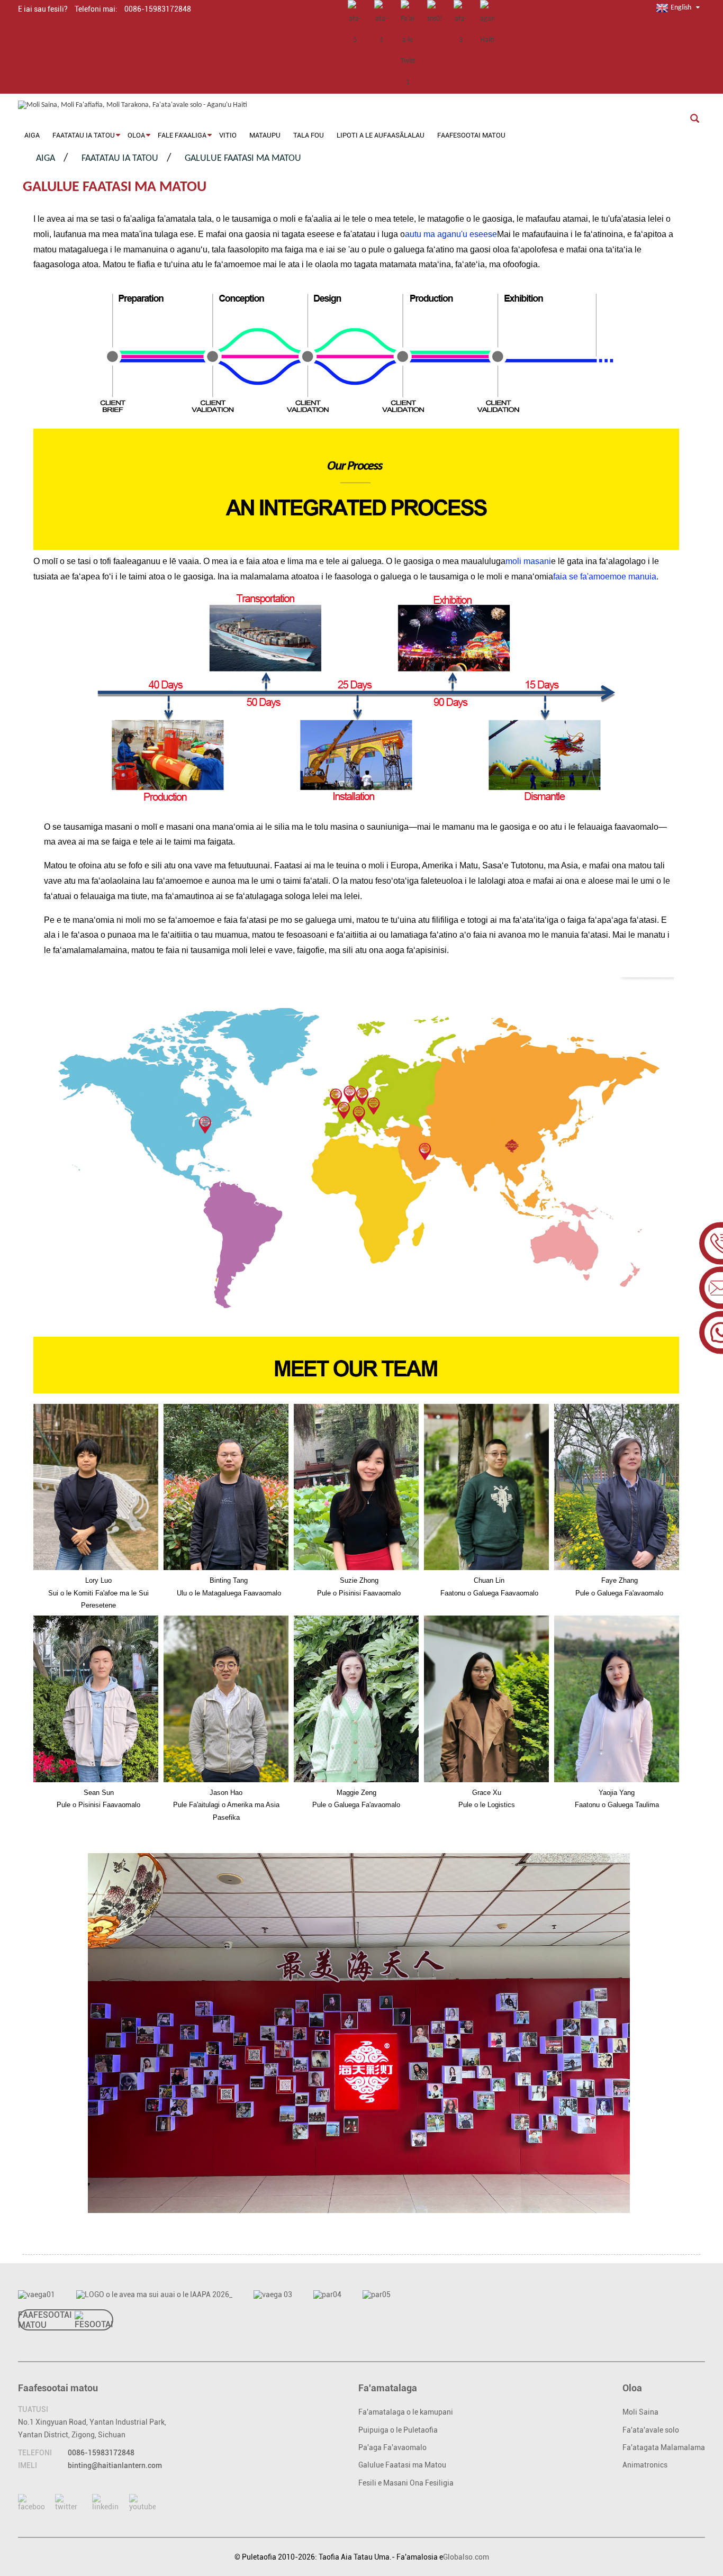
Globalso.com (466, 2557)
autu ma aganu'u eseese (451, 234)
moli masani (528, 561)
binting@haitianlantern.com (115, 2465)
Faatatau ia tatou (120, 158)
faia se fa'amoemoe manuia (605, 577)
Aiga (46, 158)
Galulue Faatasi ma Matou (243, 158)
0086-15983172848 (101, 2453)
